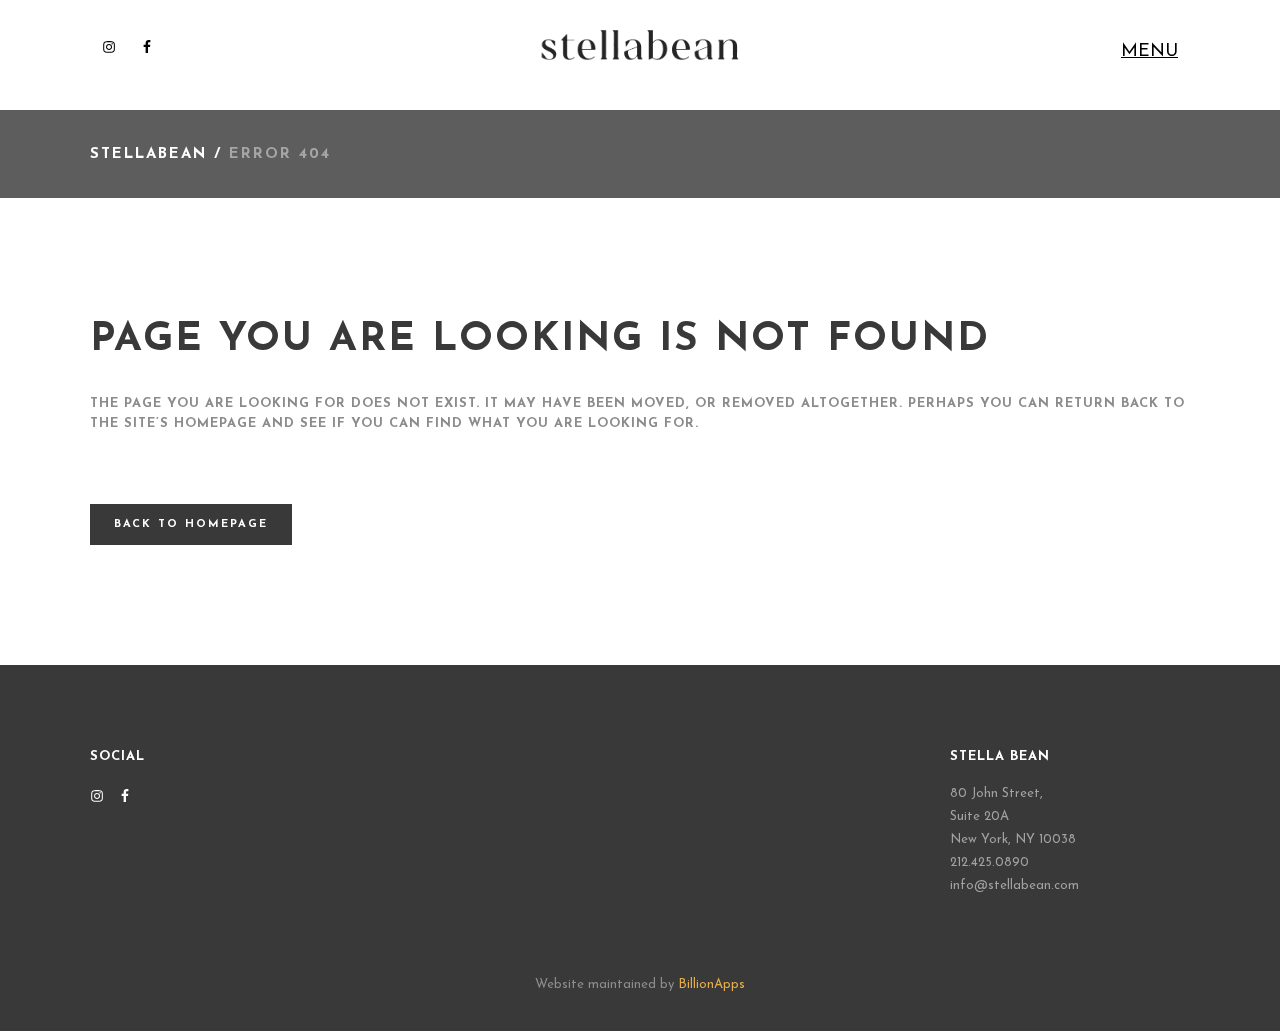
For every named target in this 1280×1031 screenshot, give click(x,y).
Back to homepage (191, 524)
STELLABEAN (148, 154)
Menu (1149, 52)
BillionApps (711, 984)
